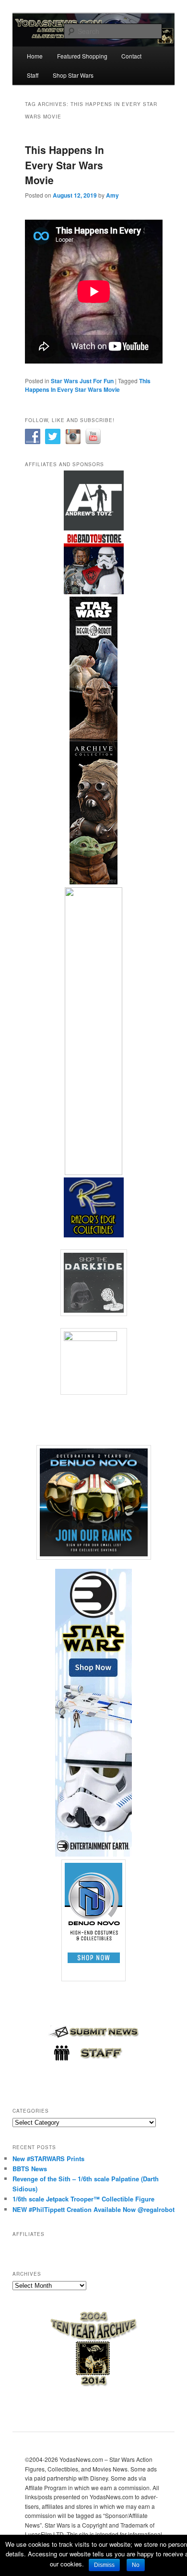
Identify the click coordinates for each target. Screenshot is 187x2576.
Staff (33, 75)
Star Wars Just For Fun (82, 381)
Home (35, 56)
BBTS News (30, 2169)
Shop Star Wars (73, 75)
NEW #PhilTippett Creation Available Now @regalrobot (93, 2209)
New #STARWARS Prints (48, 2158)
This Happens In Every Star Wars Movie (64, 165)
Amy (112, 195)
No (136, 2565)
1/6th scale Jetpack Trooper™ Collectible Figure (83, 2199)
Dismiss (104, 2565)
